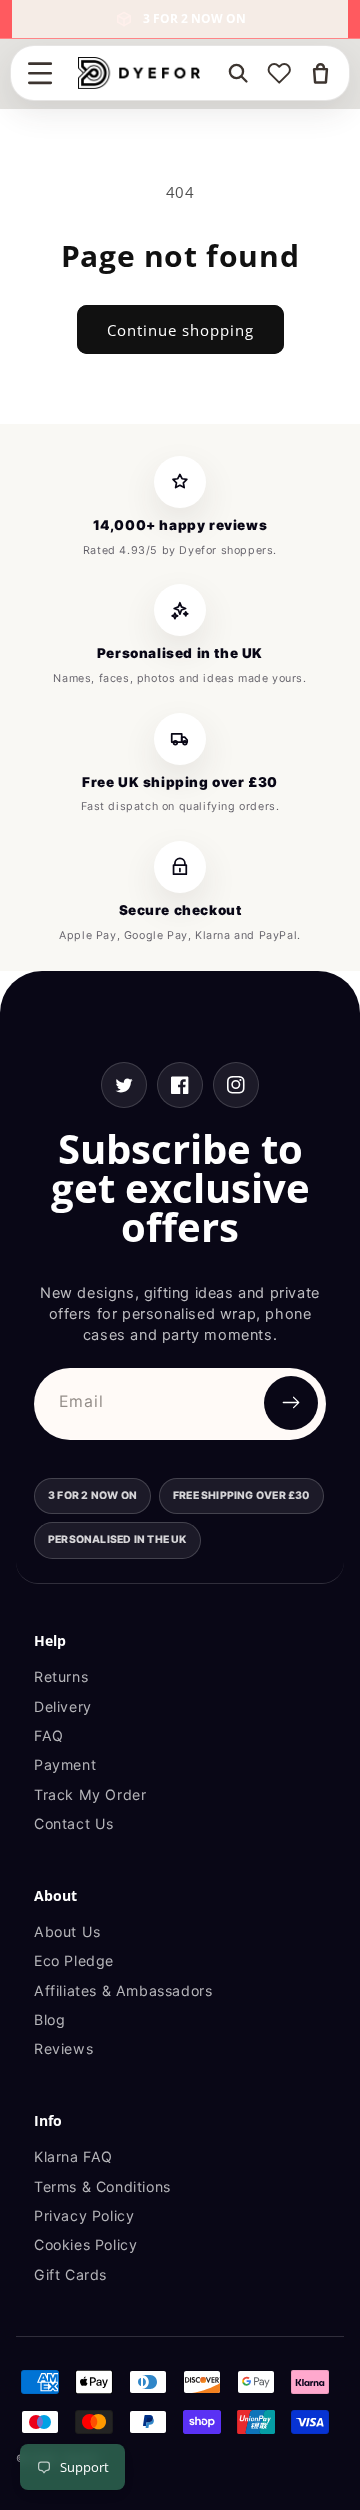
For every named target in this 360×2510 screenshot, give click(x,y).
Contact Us (74, 1823)
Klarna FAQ (73, 2156)
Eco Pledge (74, 1960)
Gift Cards (70, 2274)
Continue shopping (180, 330)
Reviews (63, 2048)
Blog (49, 2019)
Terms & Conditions (102, 2186)
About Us (67, 1931)
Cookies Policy (85, 2244)
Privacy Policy (84, 2215)
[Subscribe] (291, 1403)
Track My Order (90, 1794)
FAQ (49, 1735)
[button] (40, 73)
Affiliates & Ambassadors (123, 1990)
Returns (61, 1676)
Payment (65, 1764)
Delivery (63, 1706)
